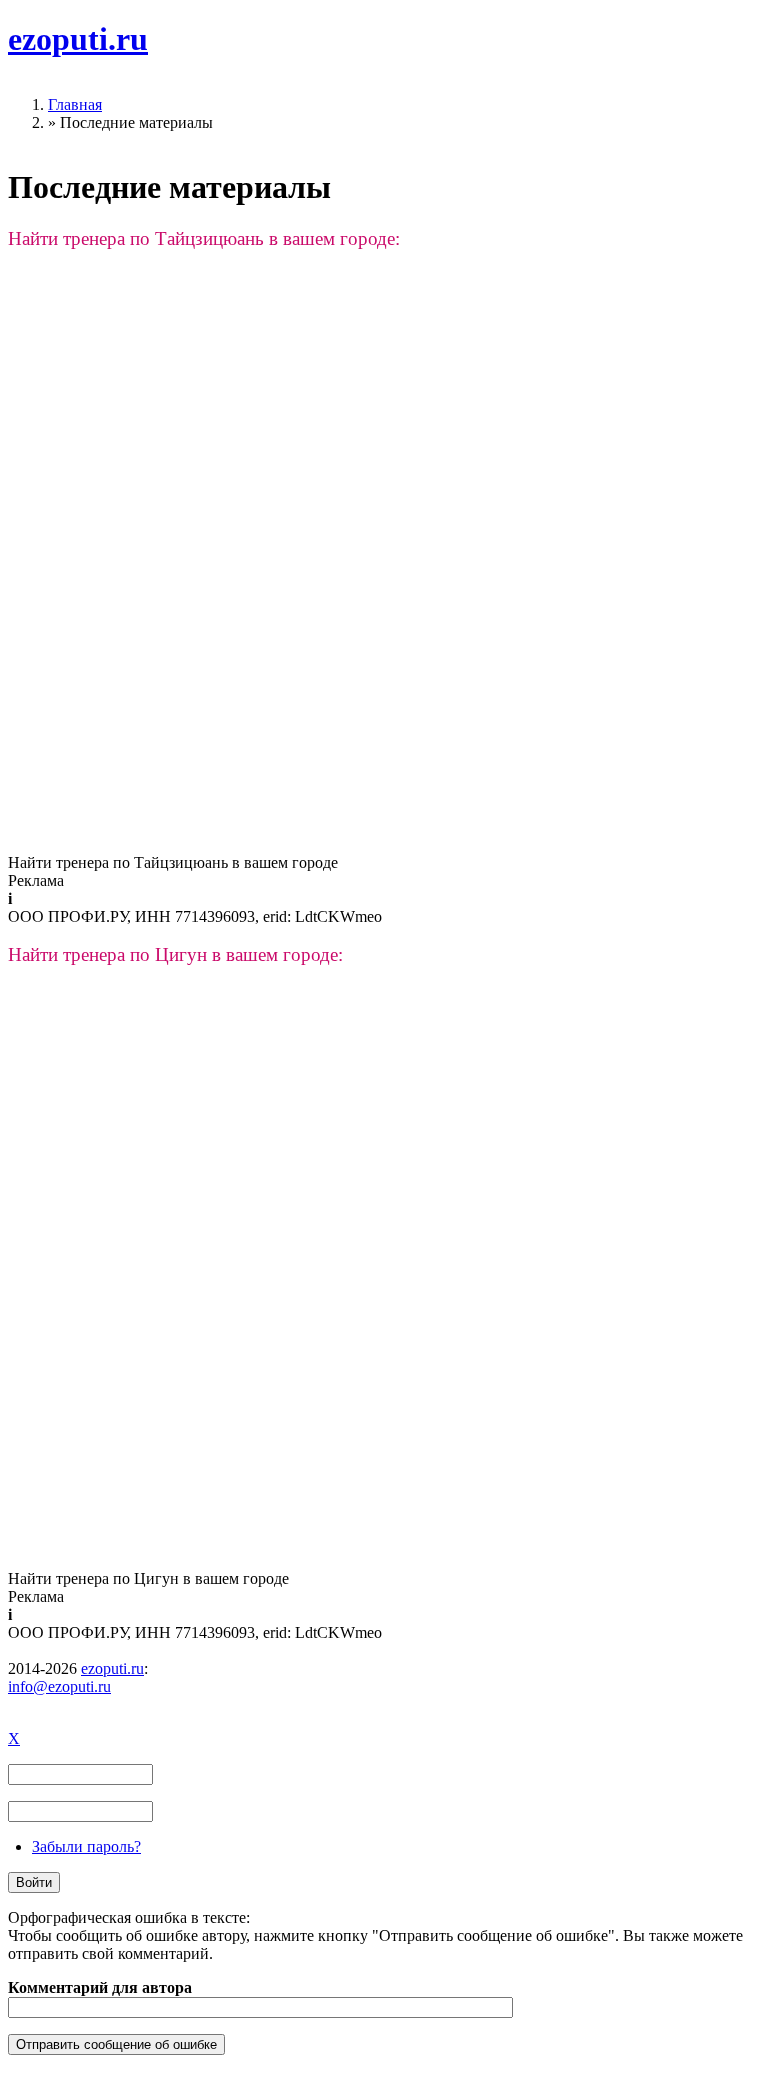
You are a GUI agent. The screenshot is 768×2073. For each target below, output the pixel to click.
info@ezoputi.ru (59, 1686)
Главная (75, 104)
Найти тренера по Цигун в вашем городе (148, 1578)
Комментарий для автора (100, 1987)
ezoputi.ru (78, 39)
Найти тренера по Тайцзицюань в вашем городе (173, 862)
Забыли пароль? (86, 1846)
